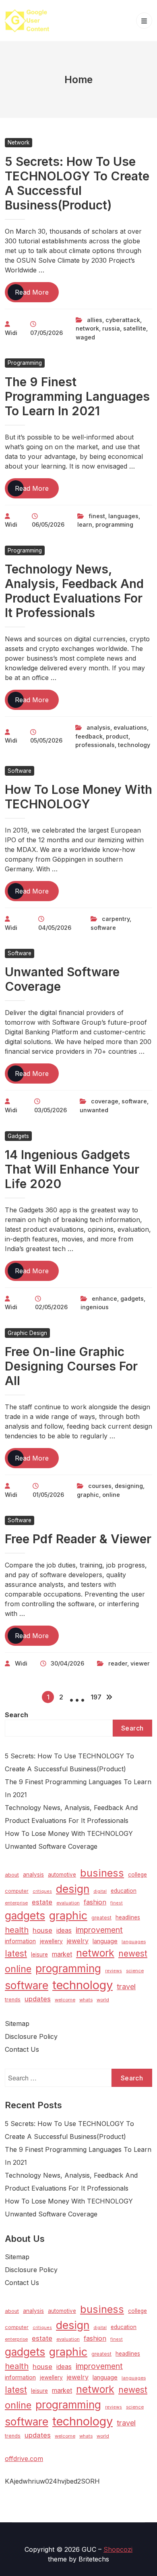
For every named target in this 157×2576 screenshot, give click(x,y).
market (62, 1954)
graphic (88, 1495)
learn (85, 524)
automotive (62, 1875)
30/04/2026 (67, 1663)
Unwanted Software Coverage (51, 1846)
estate (42, 1902)
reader (118, 1663)
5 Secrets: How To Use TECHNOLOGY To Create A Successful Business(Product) (77, 183)
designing (129, 1486)
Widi (11, 333)
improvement (99, 1930)
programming (114, 524)
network (87, 328)
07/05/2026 (46, 333)
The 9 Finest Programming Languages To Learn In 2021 (77, 396)
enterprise (16, 1903)
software (103, 928)
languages (123, 516)
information (20, 1941)
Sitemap (17, 2024)
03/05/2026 (51, 1110)
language (105, 1941)
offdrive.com (24, 2459)
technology (134, 745)
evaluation (68, 1903)
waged (85, 337)
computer (17, 1891)
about (12, 1875)
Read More (37, 295)
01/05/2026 (48, 1495)
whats (86, 2000)
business (102, 1873)
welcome (65, 2000)
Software (20, 771)
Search (17, 1715)
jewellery (51, 1941)
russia (111, 328)
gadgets (132, 1298)
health (17, 1930)
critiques (42, 1891)
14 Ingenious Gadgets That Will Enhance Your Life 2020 (72, 1169)
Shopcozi (118, 2549)
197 (96, 1697)
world (103, 2000)
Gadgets (18, 1136)
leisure (39, 1954)
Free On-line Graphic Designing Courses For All (71, 1366)
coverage (105, 1101)
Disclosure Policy (31, 2036)
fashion (95, 1902)
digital (100, 1891)
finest (97, 516)
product (117, 736)
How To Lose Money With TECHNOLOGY (78, 797)
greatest (101, 1918)
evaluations (130, 727)
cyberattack (123, 320)
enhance (104, 1298)
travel (126, 1986)
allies (95, 320)
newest (133, 1953)
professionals (95, 745)
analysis (98, 727)
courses (100, 1486)
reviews (114, 1971)
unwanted (94, 1110)
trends (13, 1999)
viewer (140, 1663)
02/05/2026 (51, 1307)
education (124, 1891)
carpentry (116, 919)
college (137, 1875)
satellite (135, 328)
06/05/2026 (48, 524)
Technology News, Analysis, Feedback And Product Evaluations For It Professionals (74, 591)
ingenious (95, 1307)
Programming (25, 363)
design (73, 1889)
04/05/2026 (55, 928)
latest (16, 1953)
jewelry (78, 1941)
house (42, 1930)
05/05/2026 (46, 740)
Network (19, 142)
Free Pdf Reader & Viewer (78, 1539)
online (111, 1495)
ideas (64, 1930)
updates (38, 1999)
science (135, 1971)
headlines (128, 1917)
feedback (89, 736)
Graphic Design (27, 1333)
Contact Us (22, 2049)
